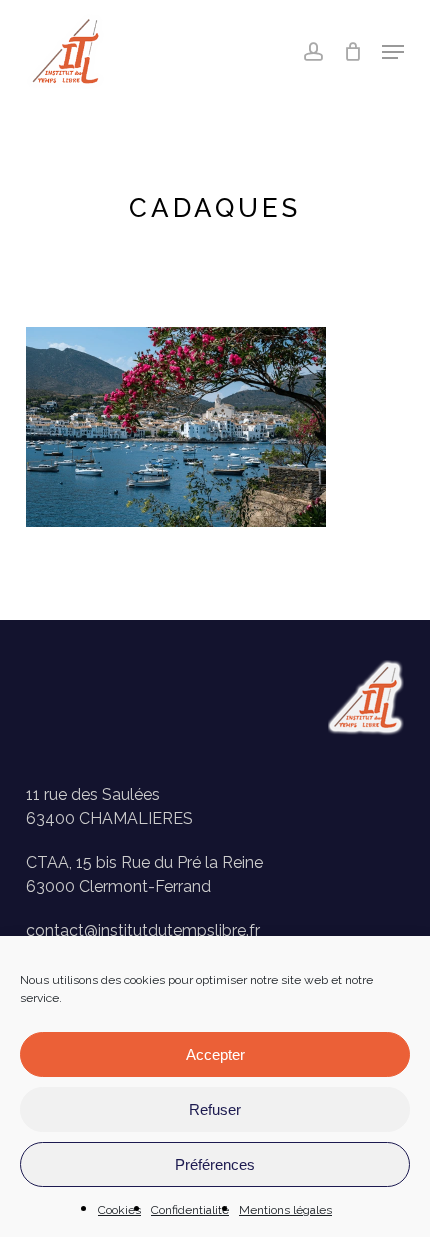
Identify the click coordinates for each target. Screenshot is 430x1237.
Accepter (215, 1054)
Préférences (215, 1164)
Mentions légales (285, 1210)
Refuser (215, 1109)
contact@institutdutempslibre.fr (143, 930)
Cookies (119, 1210)
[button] (393, 52)
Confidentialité (190, 1210)
